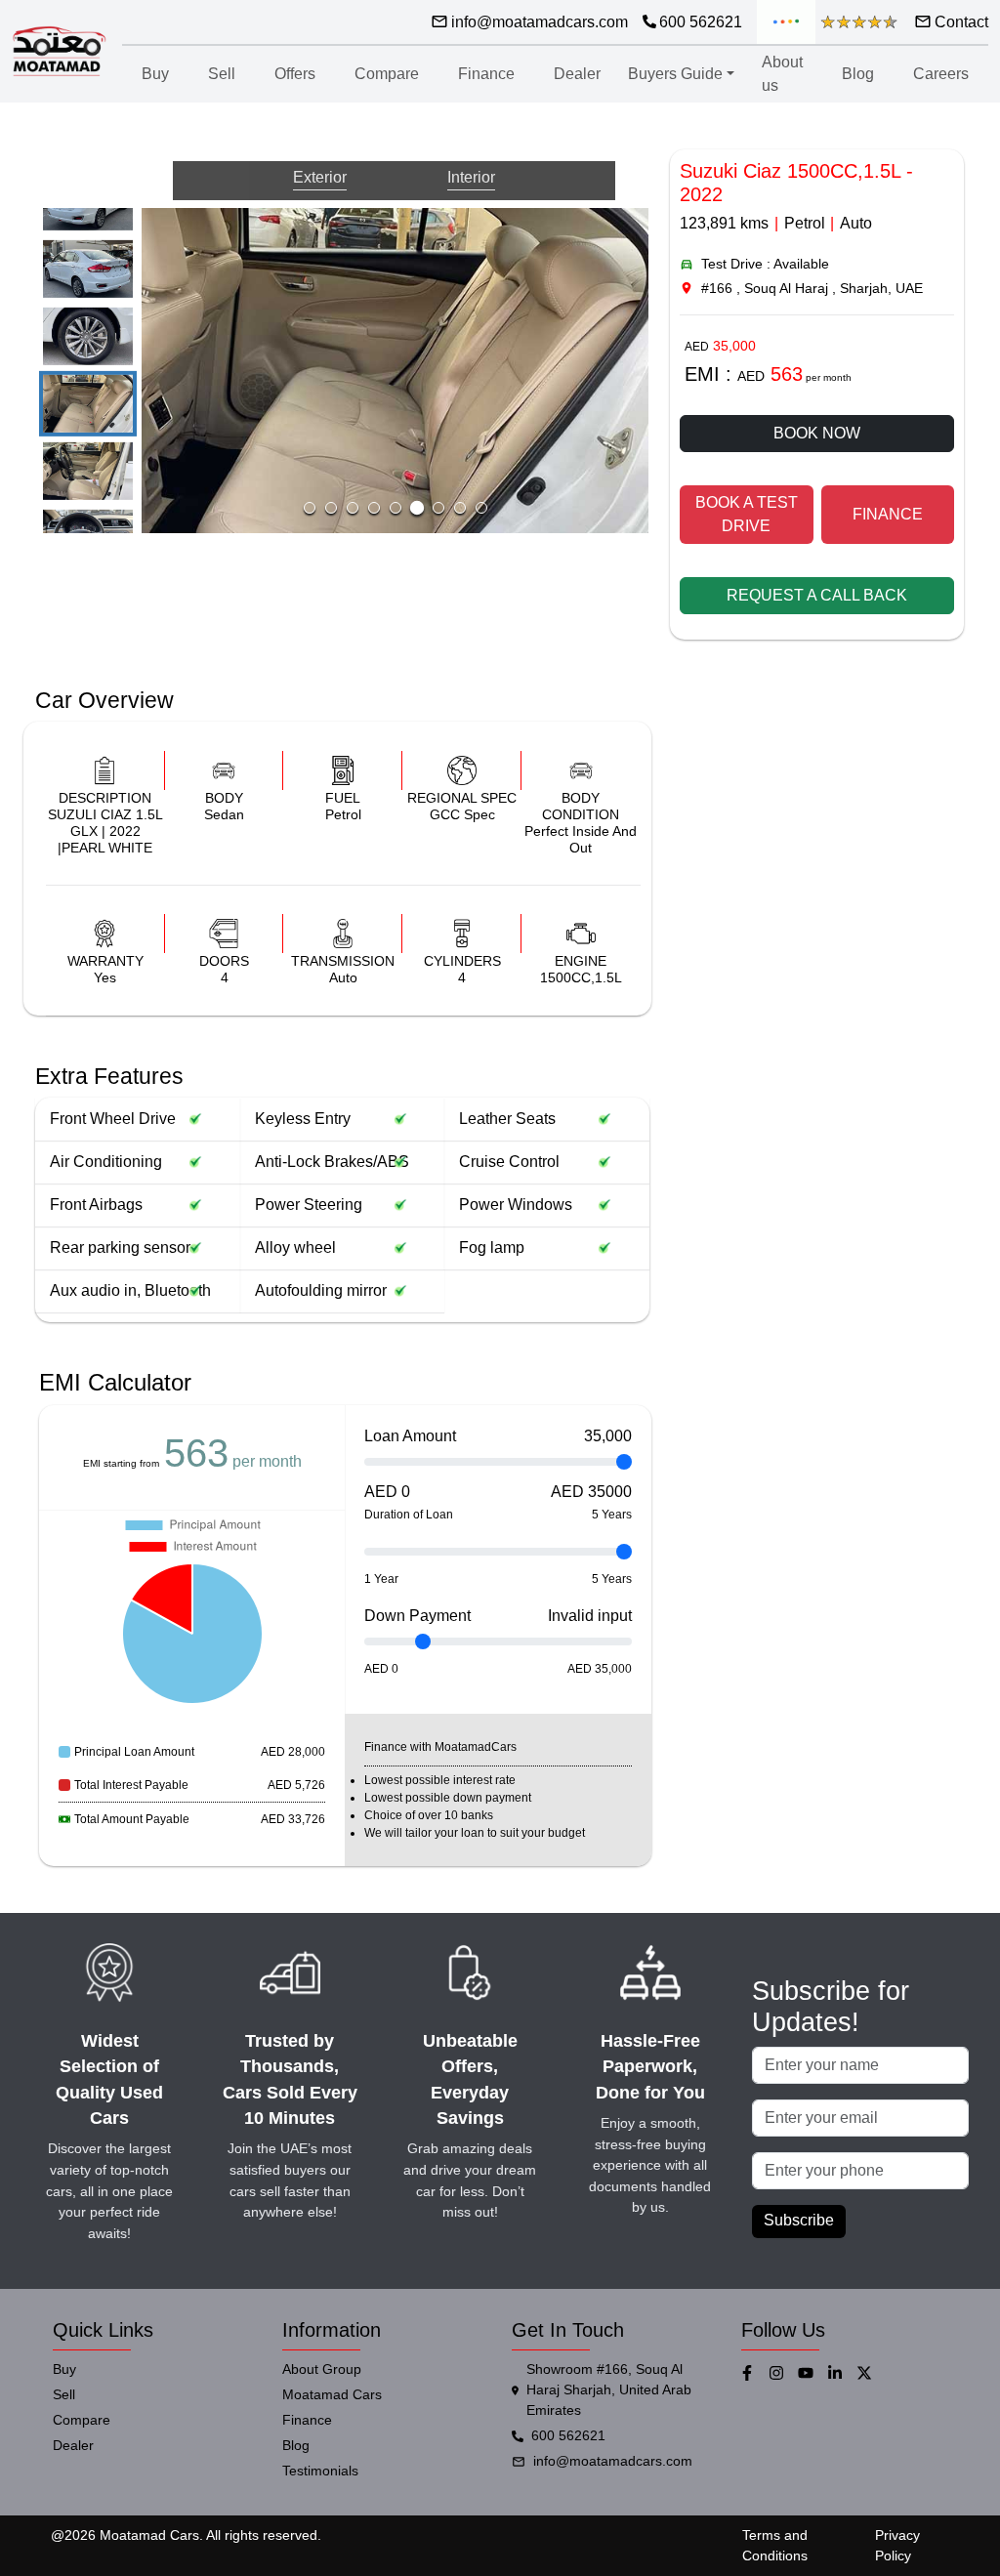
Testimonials (320, 2471)
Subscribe (799, 2220)
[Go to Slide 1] (310, 508)
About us (782, 74)
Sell (222, 74)
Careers (941, 74)
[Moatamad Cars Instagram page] (783, 2373)
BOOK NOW (817, 433)
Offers (295, 74)
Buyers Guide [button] (675, 74)
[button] (395, 371)
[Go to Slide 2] (331, 508)
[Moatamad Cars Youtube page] (812, 2373)
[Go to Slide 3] (353, 508)
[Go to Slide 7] (88, 470)
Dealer (577, 74)
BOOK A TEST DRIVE (747, 514)
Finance (486, 74)
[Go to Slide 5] (88, 336)
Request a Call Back (817, 595)
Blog (858, 74)
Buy (155, 74)
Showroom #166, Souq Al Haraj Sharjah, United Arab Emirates (609, 2389)
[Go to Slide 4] (88, 269)
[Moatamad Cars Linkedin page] (842, 2373)
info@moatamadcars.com (613, 2461)
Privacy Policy (897, 2545)
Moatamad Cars (332, 2394)
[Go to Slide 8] (460, 508)
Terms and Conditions (775, 2545)
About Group (322, 2369)
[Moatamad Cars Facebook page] (754, 2373)
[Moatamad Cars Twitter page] (871, 2373)
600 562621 (568, 2435)
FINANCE (888, 514)
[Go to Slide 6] (88, 404)
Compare (387, 74)
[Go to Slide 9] (481, 508)
